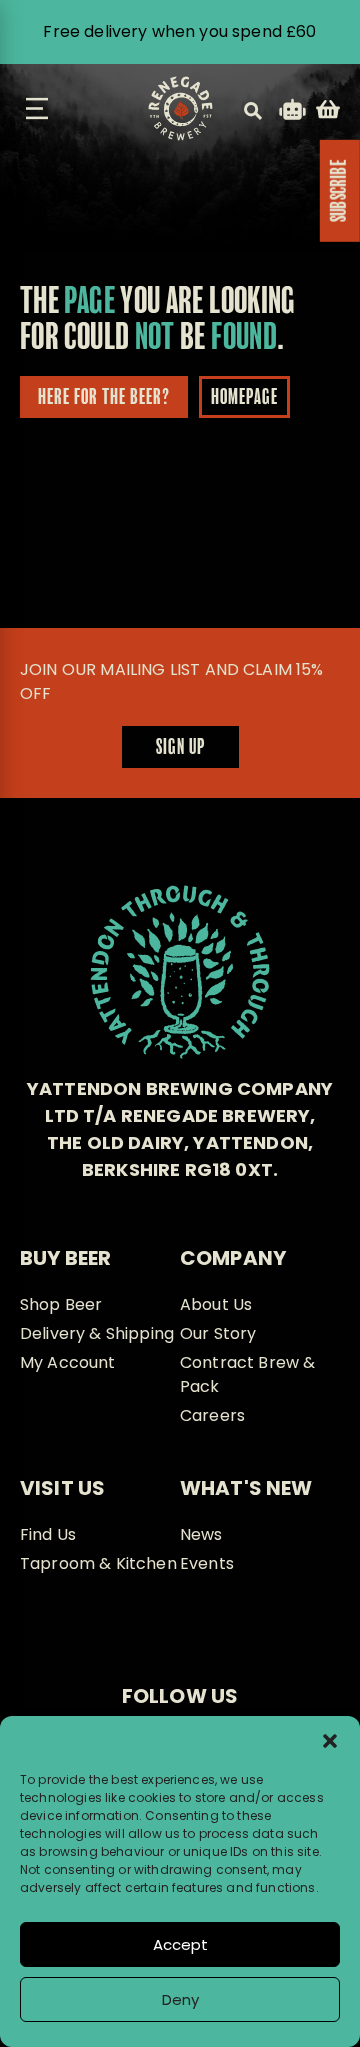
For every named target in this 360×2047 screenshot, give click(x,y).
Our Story (218, 1333)
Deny (180, 1999)
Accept (180, 1944)
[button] (330, 1741)
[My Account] (292, 112)
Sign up (180, 748)
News (201, 1534)
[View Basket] (328, 112)
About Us (216, 1304)
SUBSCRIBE (340, 191)
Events (207, 1563)
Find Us (48, 1534)
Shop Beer (61, 1304)
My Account (68, 1362)
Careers (212, 1415)
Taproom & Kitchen (98, 1563)
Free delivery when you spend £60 (179, 31)
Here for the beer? (104, 398)
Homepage (244, 398)
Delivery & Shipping (97, 1333)
